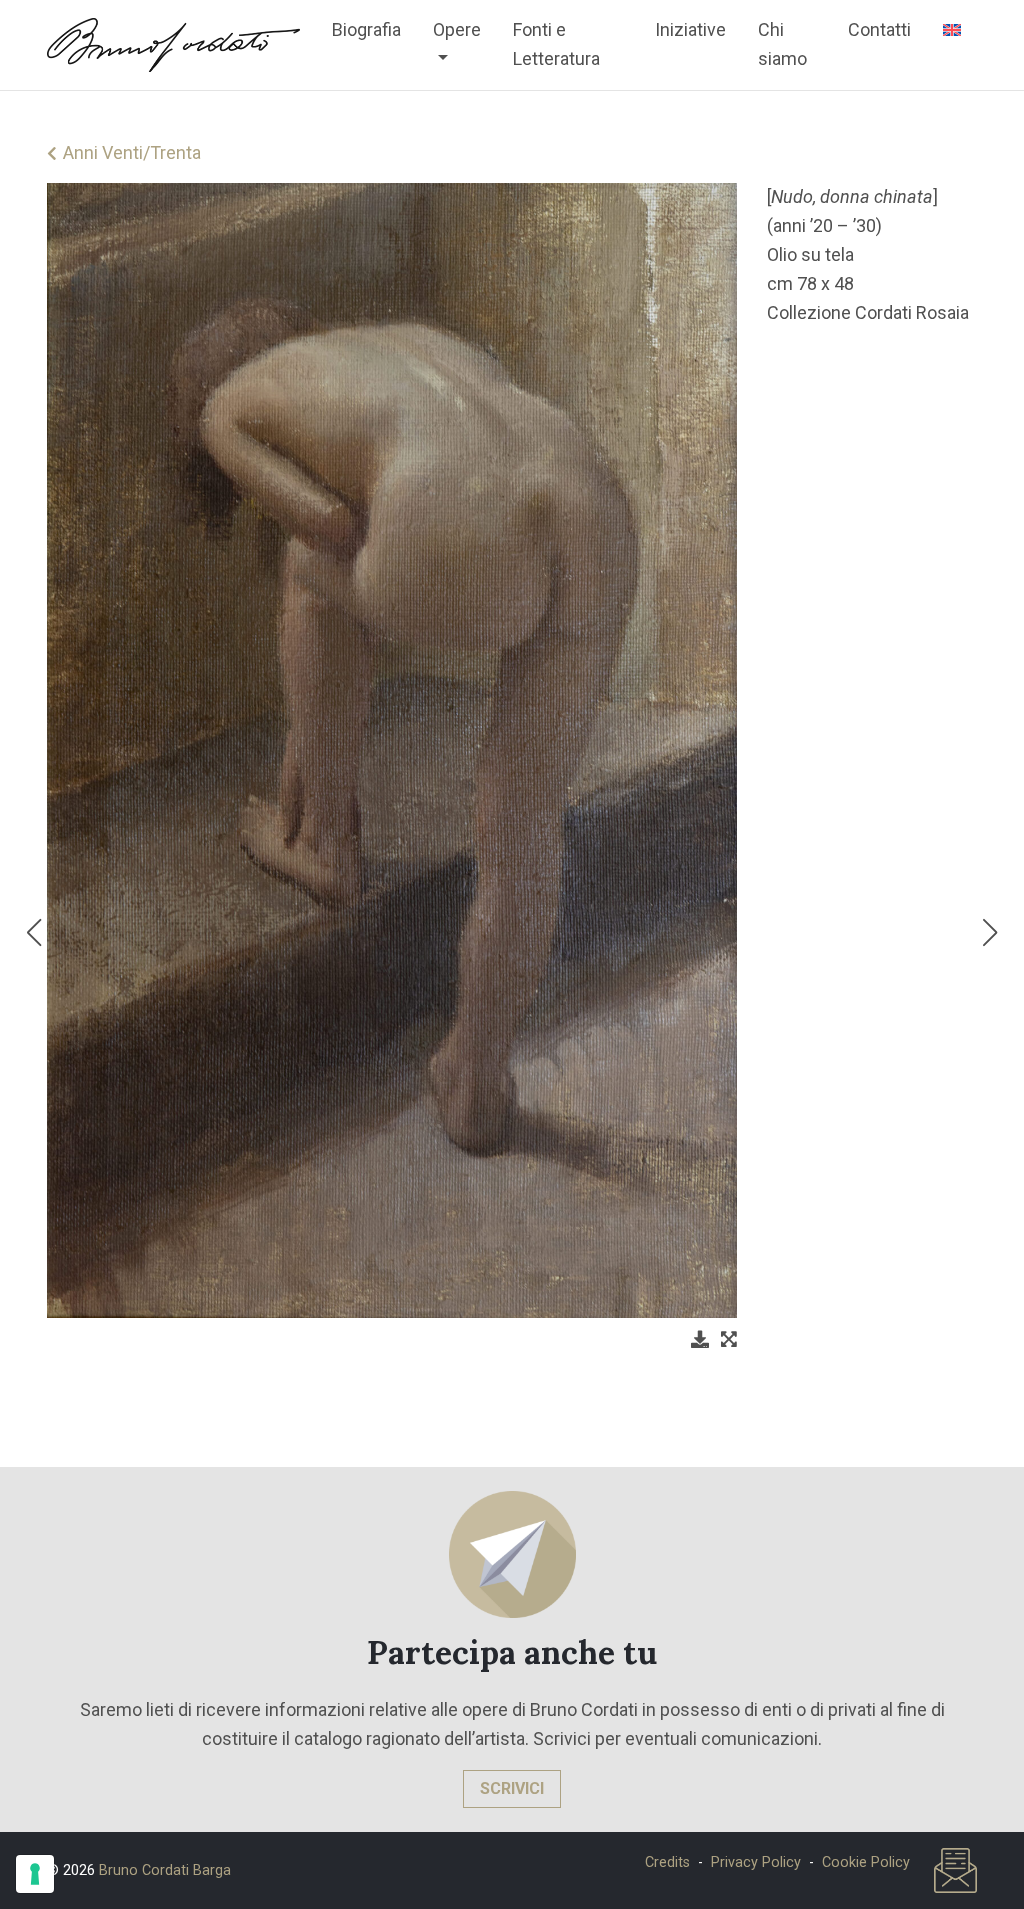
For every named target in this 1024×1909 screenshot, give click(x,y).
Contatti (879, 29)
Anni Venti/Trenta (132, 152)
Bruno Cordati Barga (165, 1870)
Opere (457, 29)
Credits (667, 1862)
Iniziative (690, 29)
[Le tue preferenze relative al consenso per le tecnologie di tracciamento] (35, 1874)
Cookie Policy (866, 1862)
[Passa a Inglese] (952, 30)
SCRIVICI (512, 1788)
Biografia (366, 29)
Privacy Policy (756, 1862)
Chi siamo (782, 44)
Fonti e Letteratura (556, 44)
